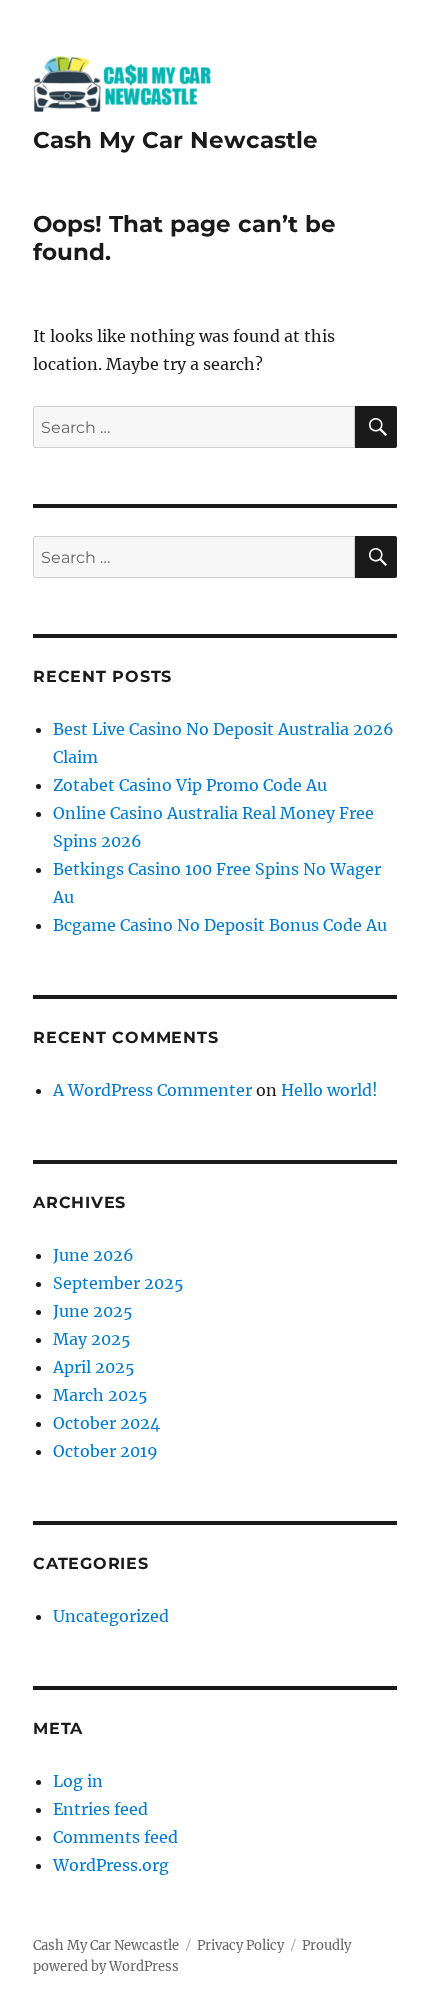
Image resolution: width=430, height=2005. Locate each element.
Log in (78, 1781)
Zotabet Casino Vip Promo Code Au (190, 785)
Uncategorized (111, 1616)
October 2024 (106, 1423)
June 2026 (93, 1255)
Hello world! (329, 1090)
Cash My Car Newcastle (175, 140)
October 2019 (105, 1451)
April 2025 (94, 1367)
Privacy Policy (240, 1945)
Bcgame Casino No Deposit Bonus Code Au (220, 925)
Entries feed (100, 1809)
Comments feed (115, 1837)
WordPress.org (111, 1865)
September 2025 (118, 1283)
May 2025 (92, 1339)
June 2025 (93, 1311)
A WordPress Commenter (152, 1090)
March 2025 (100, 1395)
